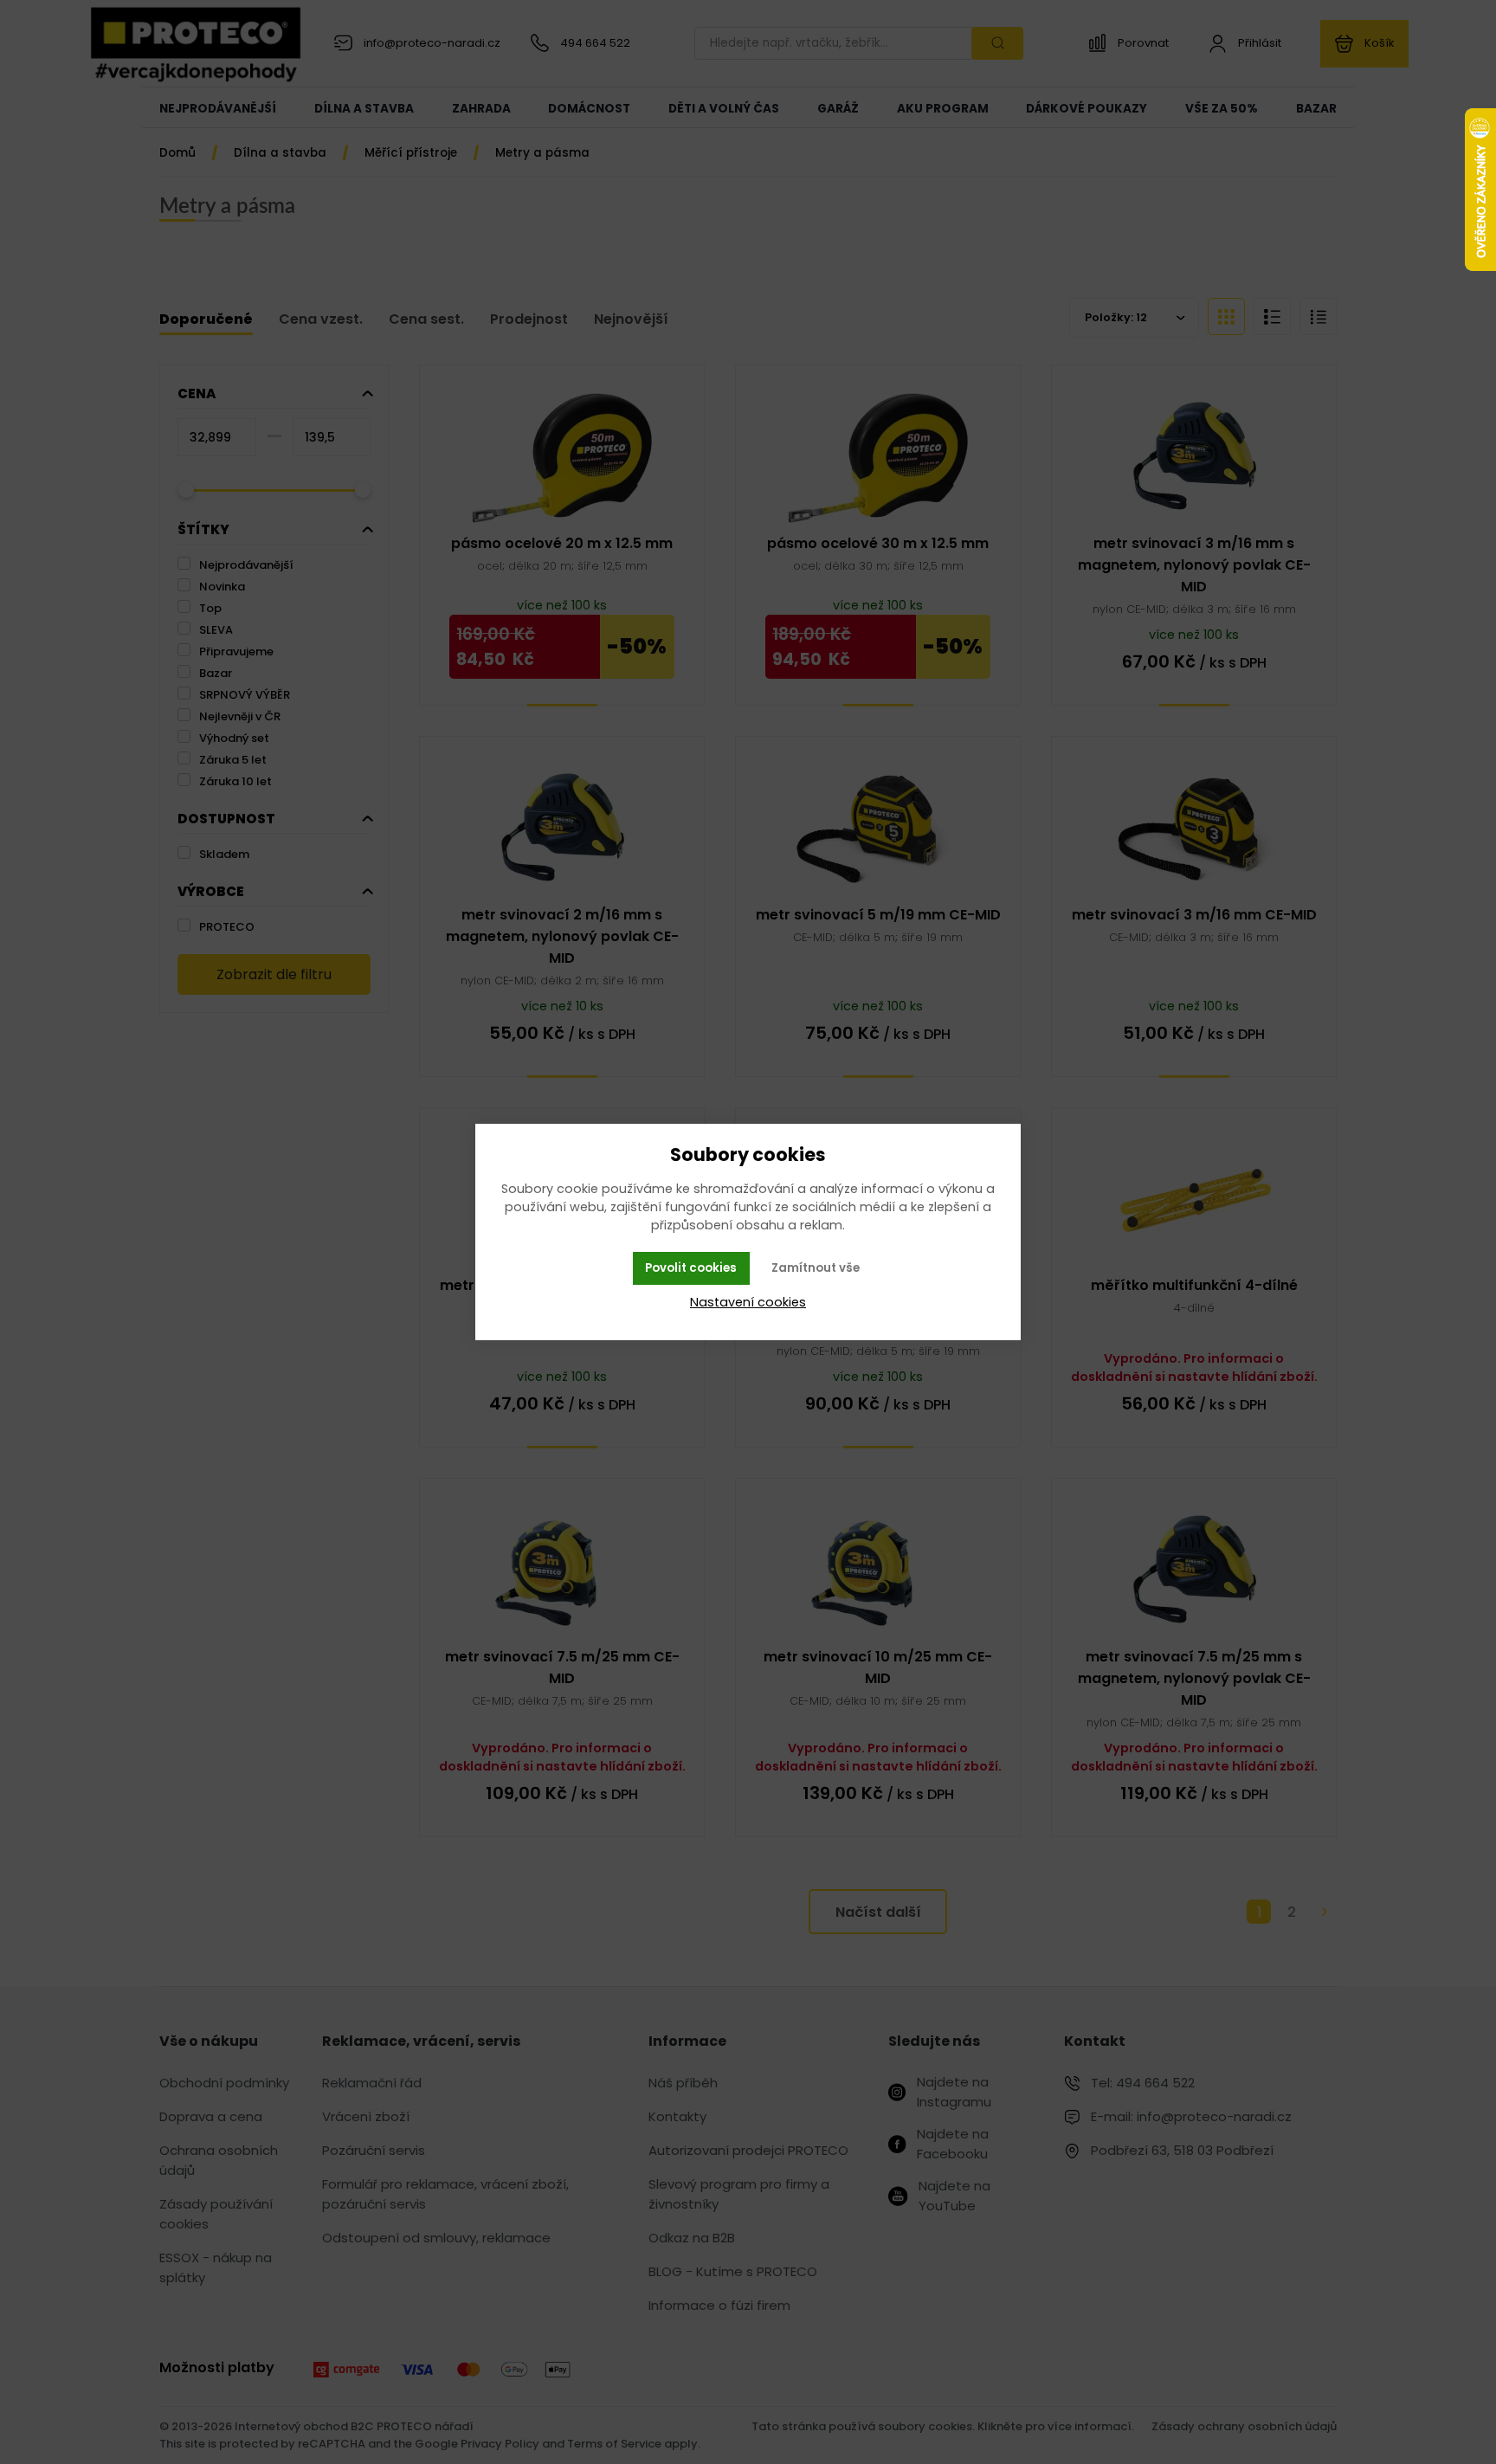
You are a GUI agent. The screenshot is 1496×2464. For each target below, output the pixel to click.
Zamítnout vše (816, 1268)
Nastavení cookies (748, 1302)
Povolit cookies (691, 1268)
